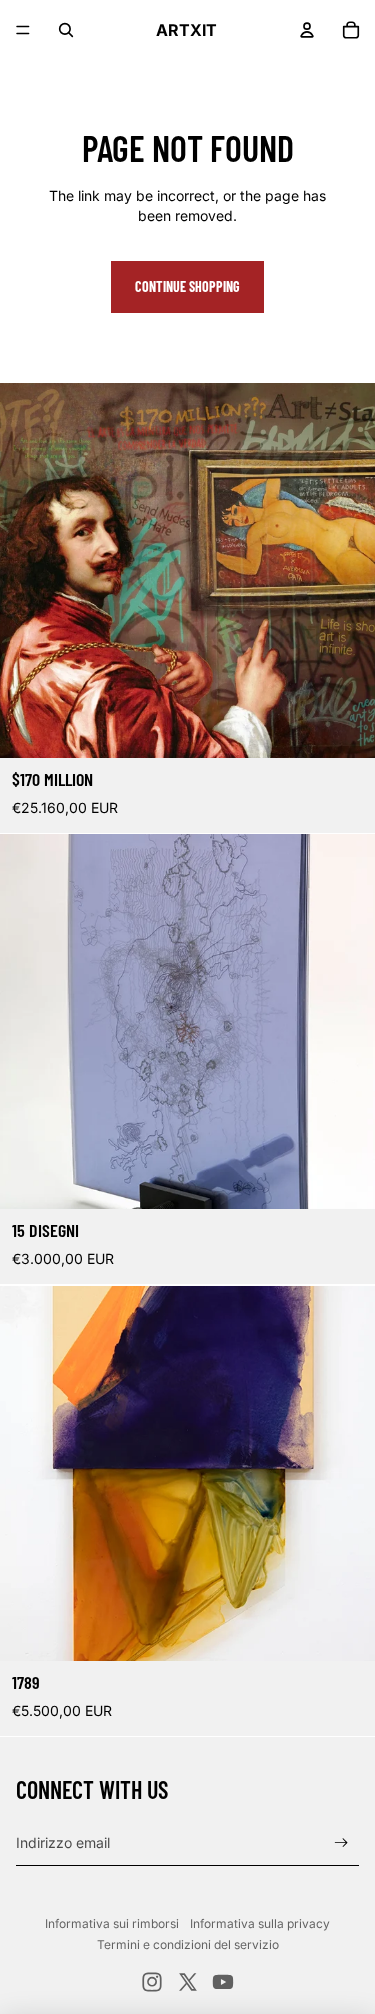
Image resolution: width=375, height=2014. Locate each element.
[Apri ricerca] (66, 30)
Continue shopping (187, 286)
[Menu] (23, 30)
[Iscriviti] (341, 1843)
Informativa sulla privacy (260, 1923)
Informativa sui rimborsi (112, 1923)
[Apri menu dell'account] (307, 30)
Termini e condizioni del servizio (188, 1944)
